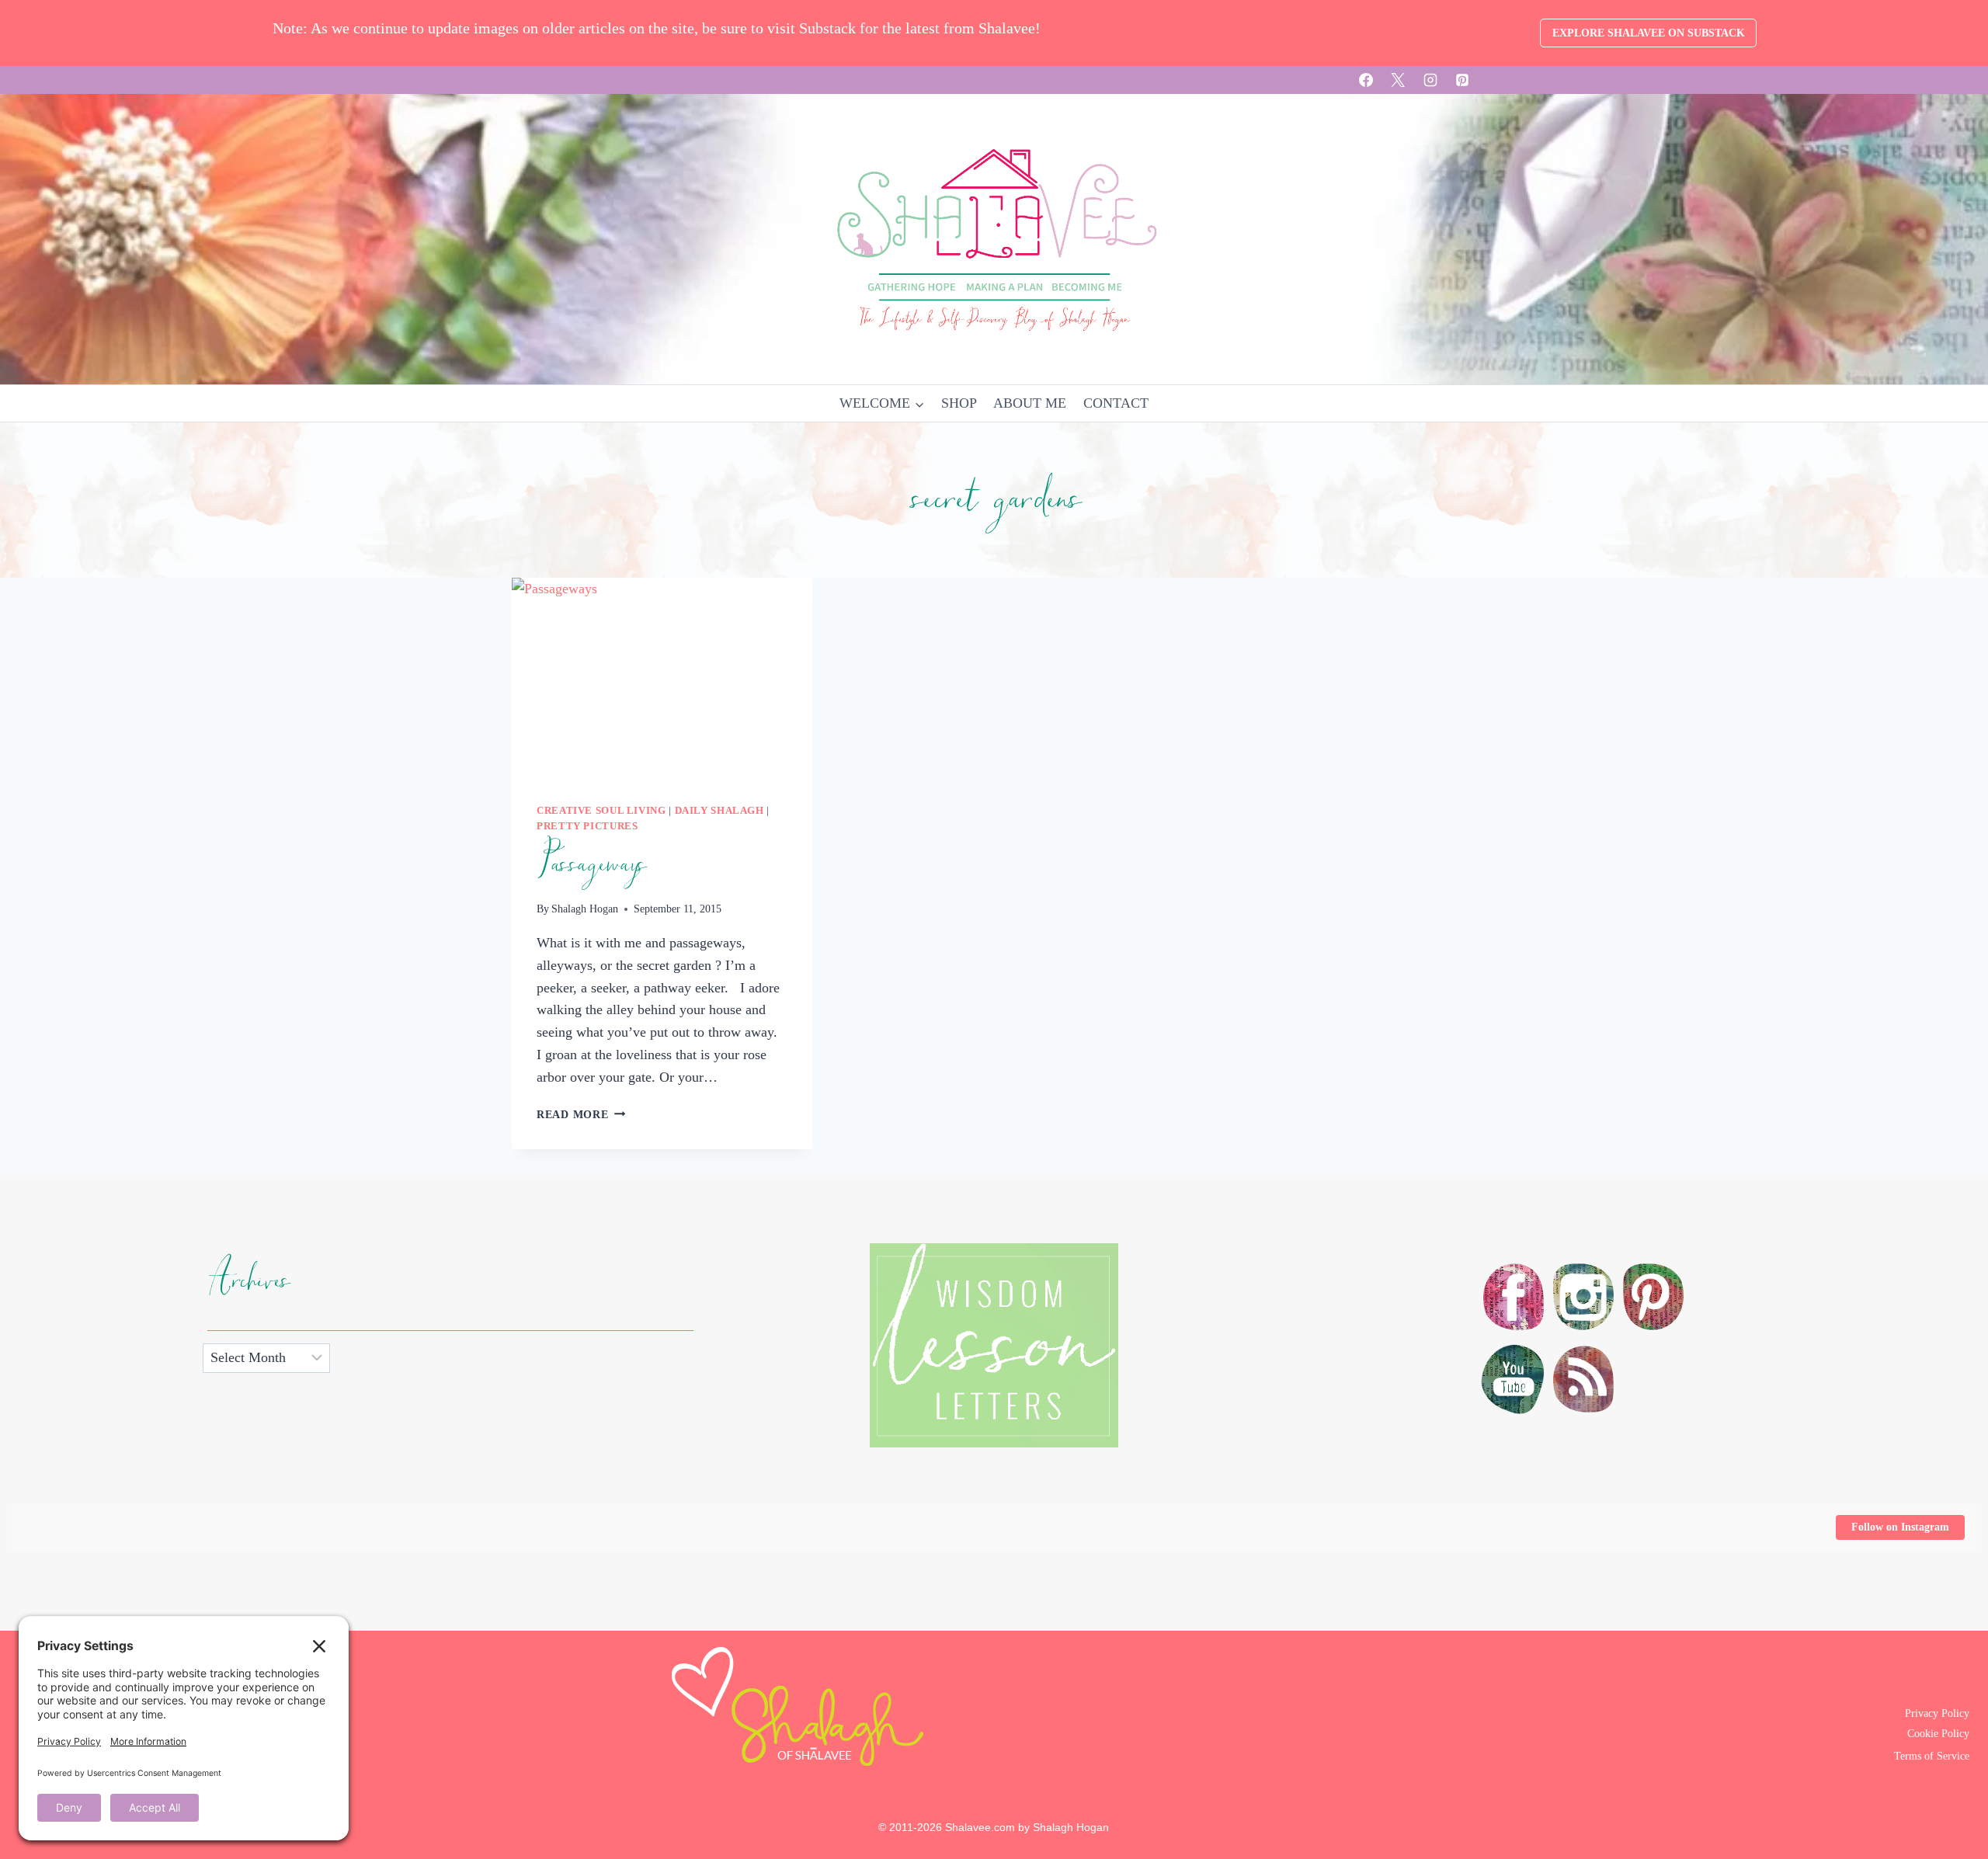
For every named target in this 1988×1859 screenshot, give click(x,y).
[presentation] (662, 678)
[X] (1398, 80)
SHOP (959, 403)
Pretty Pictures (587, 826)
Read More (581, 1114)
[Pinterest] (1462, 80)
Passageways (591, 864)
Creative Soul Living (601, 811)
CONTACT (1116, 403)
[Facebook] (1366, 80)
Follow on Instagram (1900, 1527)
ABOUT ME (1030, 403)
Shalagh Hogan (585, 909)
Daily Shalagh (719, 811)
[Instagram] (1430, 80)
